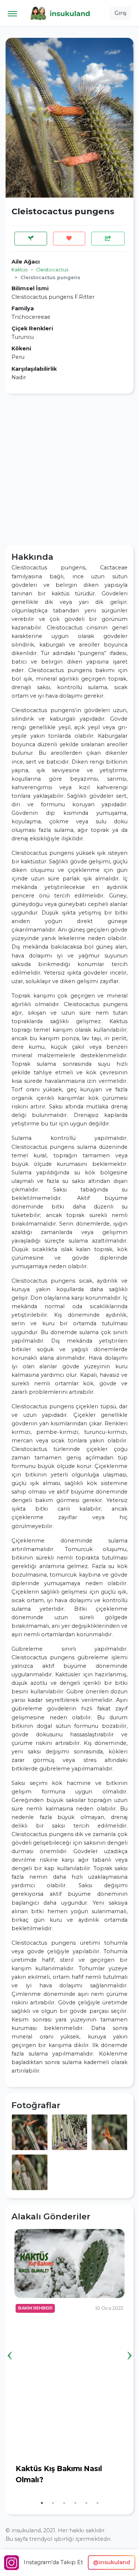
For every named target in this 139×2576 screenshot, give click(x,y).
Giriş (120, 13)
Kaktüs (19, 270)
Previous (10, 2344)
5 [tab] (86, 2503)
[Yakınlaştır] (30, 2132)
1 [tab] (42, 2503)
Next (129, 2344)
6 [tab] (97, 2503)
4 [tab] (75, 2503)
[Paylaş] (108, 239)
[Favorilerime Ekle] (69, 239)
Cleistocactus (52, 270)
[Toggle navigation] (12, 13)
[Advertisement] (69, 469)
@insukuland (112, 2562)
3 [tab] (64, 2503)
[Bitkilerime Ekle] (31, 239)
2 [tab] (53, 2503)
